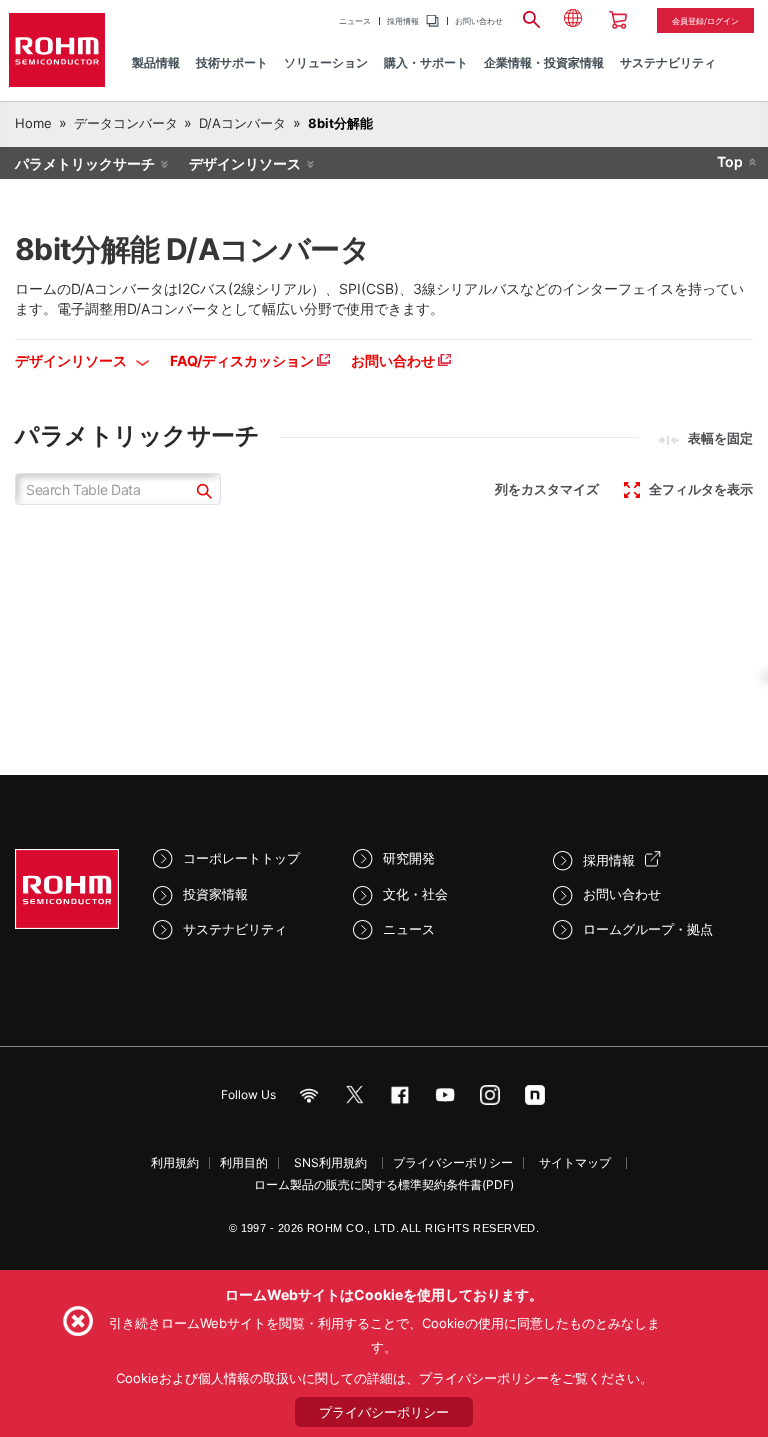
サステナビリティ (235, 929)
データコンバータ (126, 123)
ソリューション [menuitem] (326, 62)
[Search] (531, 17)
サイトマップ (575, 1162)
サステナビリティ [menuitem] (668, 62)
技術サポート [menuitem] (232, 62)
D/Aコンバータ (242, 123)
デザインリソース (245, 163)
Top (730, 161)
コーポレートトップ (241, 858)
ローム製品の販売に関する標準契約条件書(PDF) (384, 1184)
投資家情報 (215, 894)
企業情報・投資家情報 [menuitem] (544, 62)
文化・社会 (415, 894)
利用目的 (244, 1162)
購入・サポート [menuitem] (426, 62)
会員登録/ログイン (705, 21)
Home (33, 123)
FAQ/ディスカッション (243, 360)
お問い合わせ (479, 21)
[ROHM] (57, 50)
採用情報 (403, 21)
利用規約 (175, 1162)
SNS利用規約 (330, 1162)
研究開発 (409, 858)
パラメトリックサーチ (85, 163)
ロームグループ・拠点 (648, 929)
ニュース (355, 21)
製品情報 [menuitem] (156, 62)
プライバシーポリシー (453, 1162)
